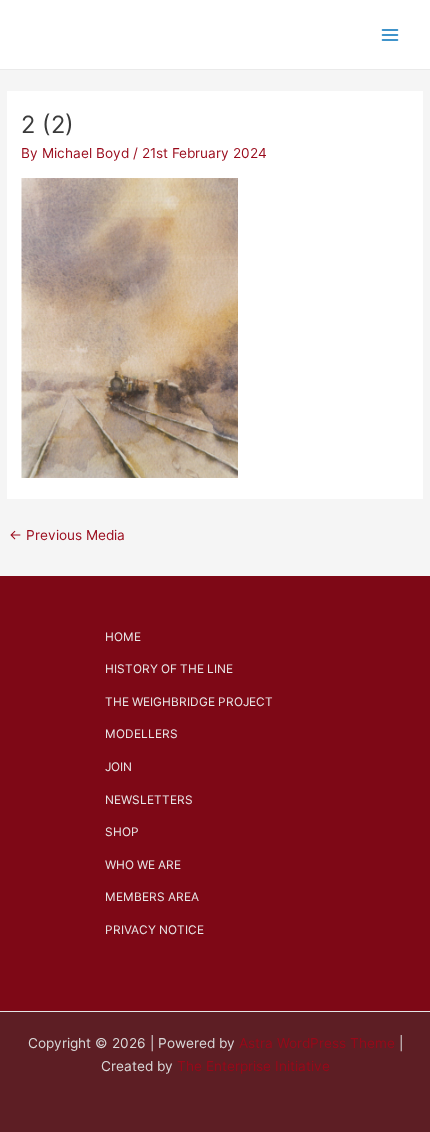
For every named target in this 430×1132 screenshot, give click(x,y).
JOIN (118, 767)
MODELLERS (141, 734)
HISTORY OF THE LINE (169, 669)
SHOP (122, 832)
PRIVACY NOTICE (154, 930)
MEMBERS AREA (152, 897)
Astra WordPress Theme (317, 1043)
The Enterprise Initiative (253, 1066)
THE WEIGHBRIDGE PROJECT (189, 702)
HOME (123, 637)
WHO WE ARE (143, 865)
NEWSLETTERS (149, 800)
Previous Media (67, 535)
